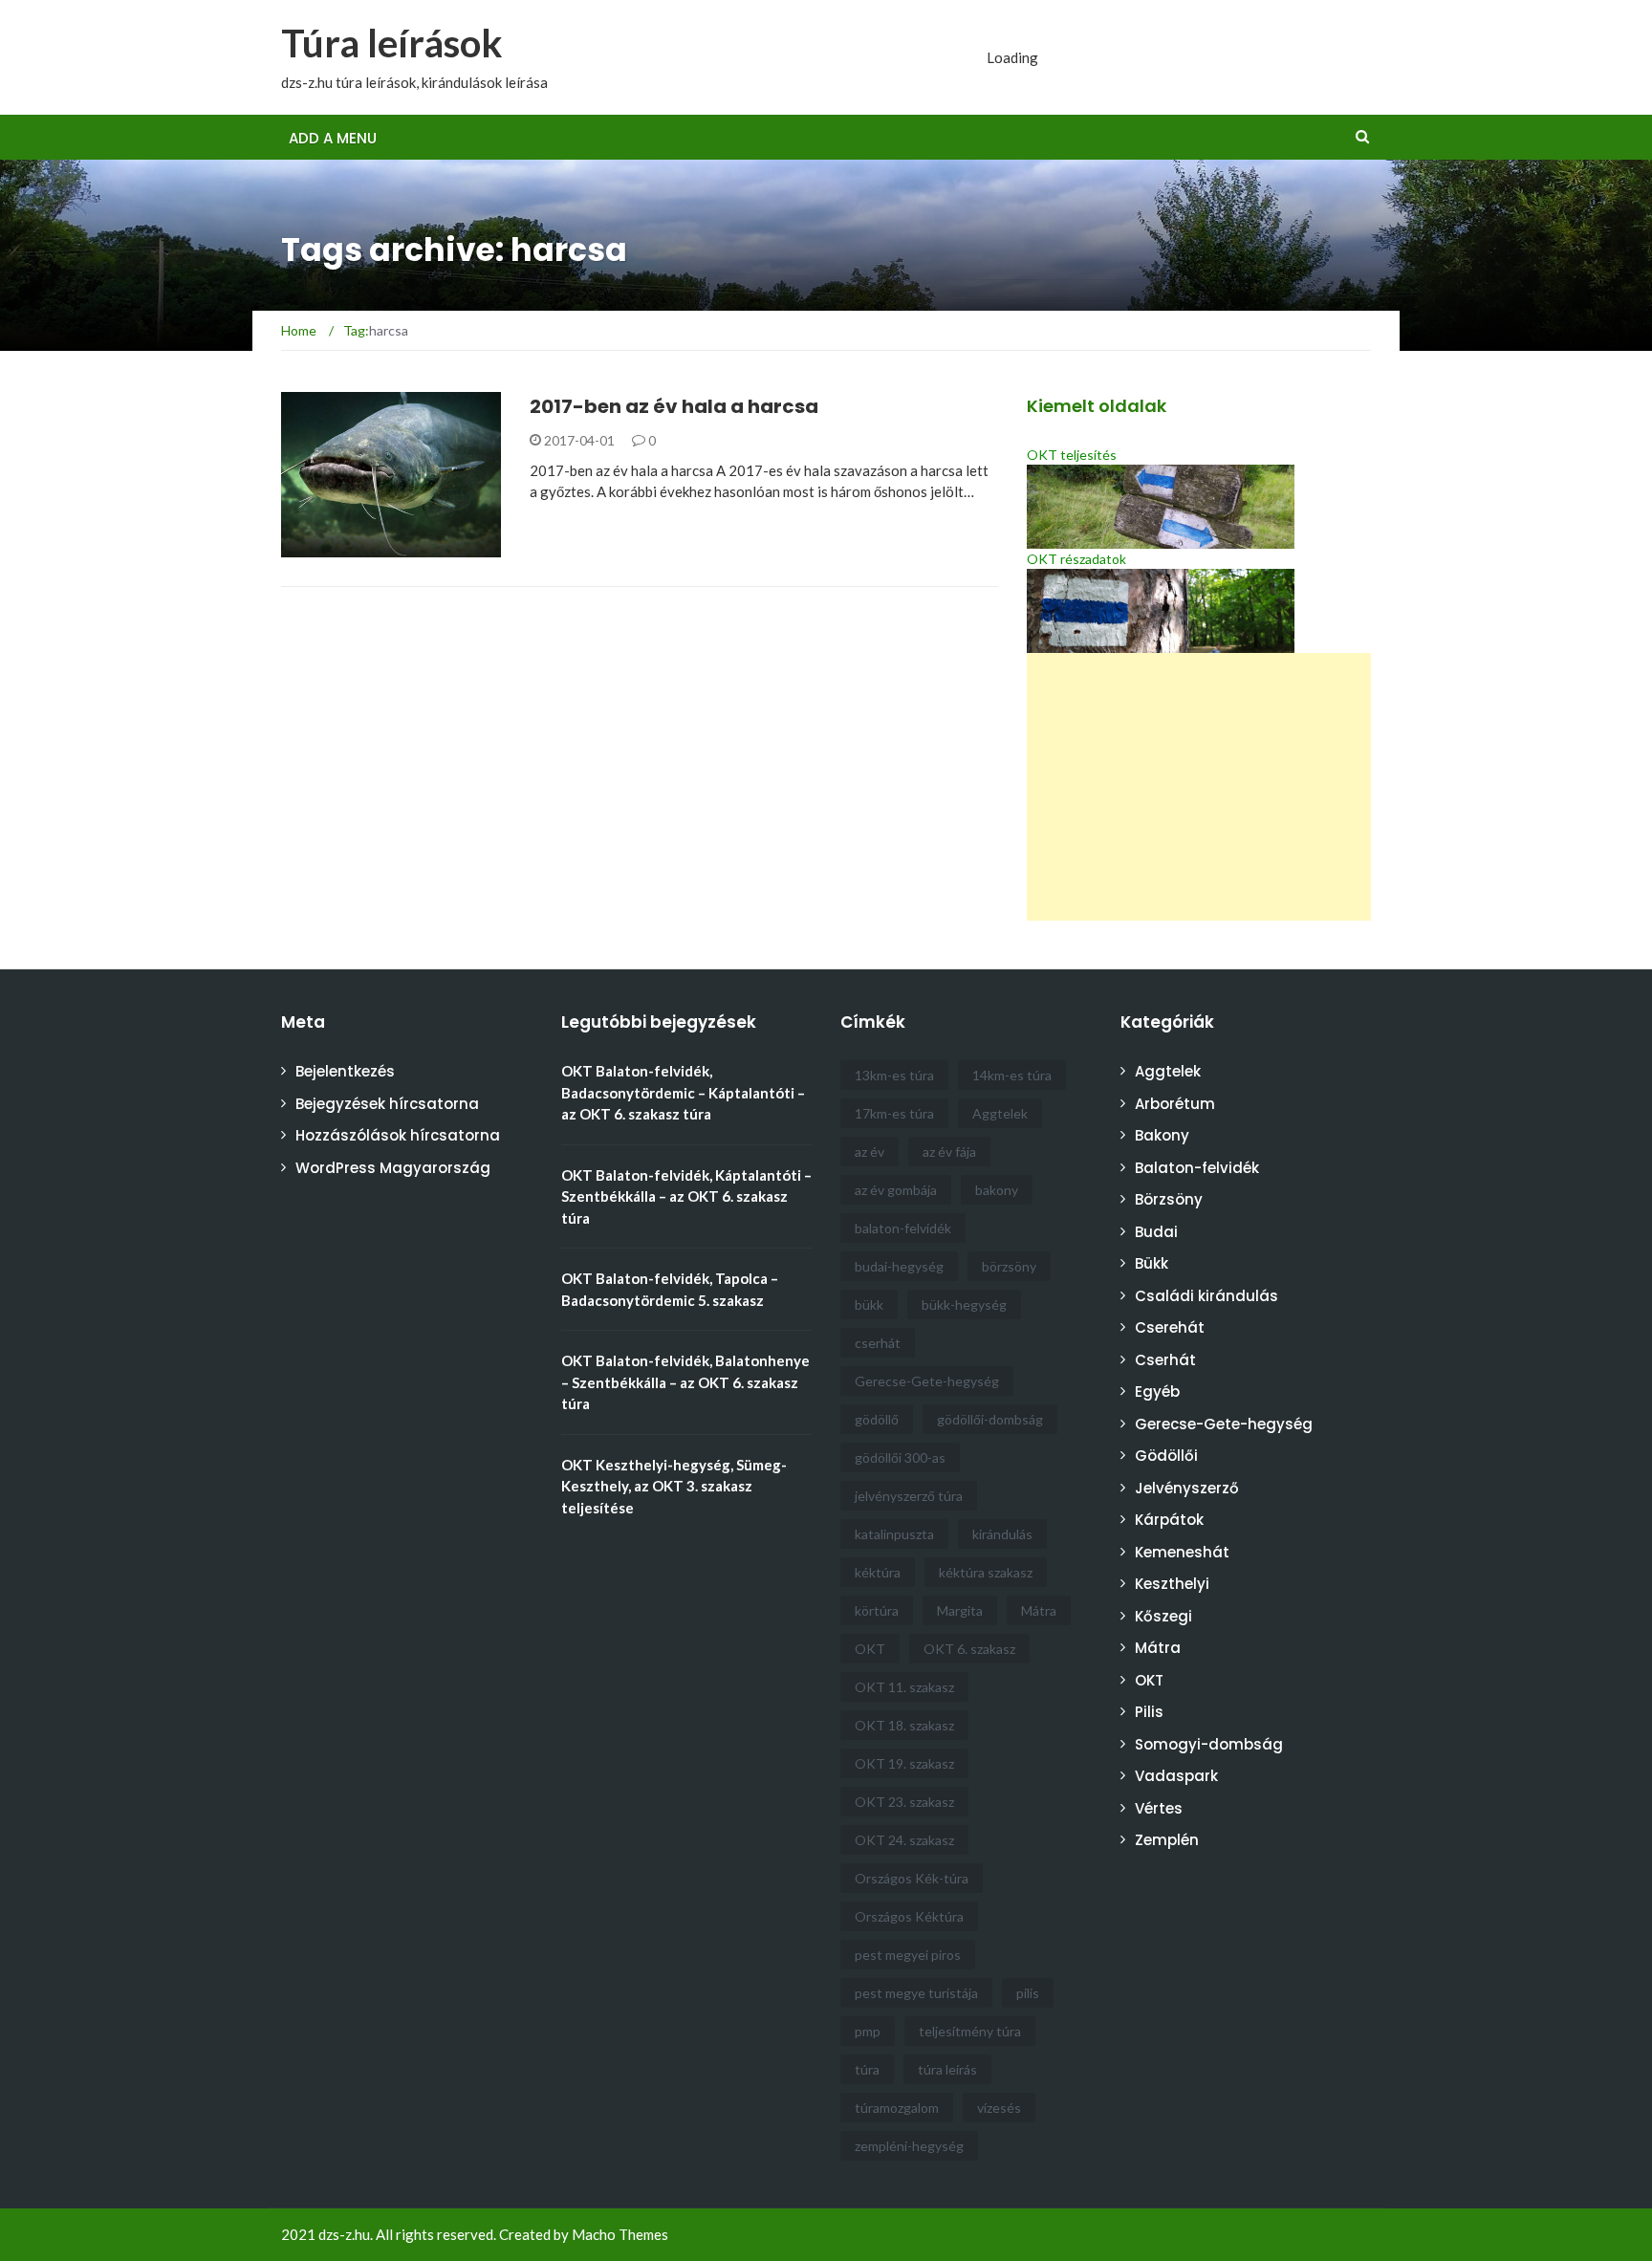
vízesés (999, 2108)
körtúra (877, 1610)
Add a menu (333, 138)
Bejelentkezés (345, 1071)
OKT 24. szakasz (904, 1840)
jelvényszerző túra (909, 1496)
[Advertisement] (1199, 787)
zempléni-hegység (909, 2146)
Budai (1156, 1232)
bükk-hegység (964, 1304)
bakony (997, 1190)
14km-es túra (1012, 1075)
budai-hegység (899, 1266)
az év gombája (896, 1190)
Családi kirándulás (1206, 1296)
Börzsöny (1169, 1199)
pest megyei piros (908, 1955)
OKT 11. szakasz (904, 1687)
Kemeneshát (1182, 1552)
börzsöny (1009, 1266)
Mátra (1039, 1610)
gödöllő (877, 1419)
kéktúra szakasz (986, 1572)
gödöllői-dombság (990, 1419)
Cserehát (1170, 1327)
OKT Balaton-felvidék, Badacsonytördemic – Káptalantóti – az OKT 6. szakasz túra (683, 1092)
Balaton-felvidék (1197, 1168)
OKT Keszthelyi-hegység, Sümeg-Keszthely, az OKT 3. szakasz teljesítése (674, 1486)
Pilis (1149, 1712)
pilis (1028, 1993)
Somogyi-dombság (1209, 1744)
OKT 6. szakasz (969, 1649)
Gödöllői (1166, 1456)
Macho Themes (620, 2234)
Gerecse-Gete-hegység (927, 1381)
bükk (869, 1304)
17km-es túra (894, 1113)
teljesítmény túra (970, 2031)
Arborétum (1175, 1104)
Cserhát (1165, 1360)
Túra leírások (392, 43)
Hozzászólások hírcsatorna (398, 1135)
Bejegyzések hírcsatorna (387, 1104)
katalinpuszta (894, 1534)
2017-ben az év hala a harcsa (674, 406)
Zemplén (1167, 1840)
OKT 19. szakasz (904, 1763)
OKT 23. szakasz (904, 1802)
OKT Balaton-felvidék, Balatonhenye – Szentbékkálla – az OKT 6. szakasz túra (685, 1382)
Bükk (1152, 1263)
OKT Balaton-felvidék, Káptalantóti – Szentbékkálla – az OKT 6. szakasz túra (686, 1196)
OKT (870, 1649)
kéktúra (878, 1572)
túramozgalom (897, 2108)
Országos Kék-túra (912, 1878)
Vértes (1159, 1808)
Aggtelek (1000, 1113)
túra (867, 2069)
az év (869, 1152)
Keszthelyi (1172, 1584)
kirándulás (1002, 1534)
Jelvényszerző (1187, 1488)
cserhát (878, 1343)
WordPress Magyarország (393, 1168)
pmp (868, 2031)
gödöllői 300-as (900, 1457)
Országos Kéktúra (909, 1916)
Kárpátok (1169, 1520)
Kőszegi (1163, 1616)
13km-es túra (894, 1075)
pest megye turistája (916, 1993)
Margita (960, 1610)
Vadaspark (1176, 1776)
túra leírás (947, 2069)
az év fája (949, 1152)
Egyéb (326, 546)
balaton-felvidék (903, 1228)
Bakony (1162, 1135)
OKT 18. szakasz (904, 1725)
